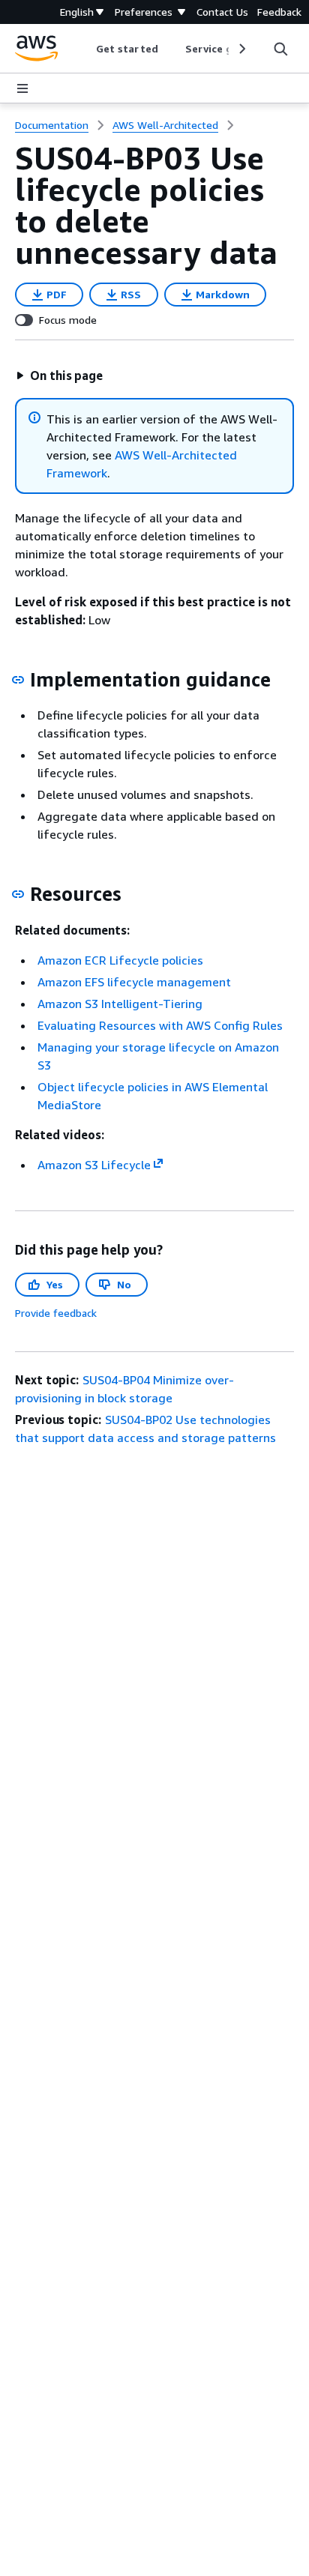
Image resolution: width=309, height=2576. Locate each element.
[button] (59, 375)
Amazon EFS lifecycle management (134, 982)
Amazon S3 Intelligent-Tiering (120, 1004)
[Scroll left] (85, 49)
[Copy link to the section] (18, 680)
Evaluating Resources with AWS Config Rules (160, 1025)
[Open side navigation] (22, 88)
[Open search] (280, 49)
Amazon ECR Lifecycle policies (120, 960)
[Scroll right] (241, 49)
